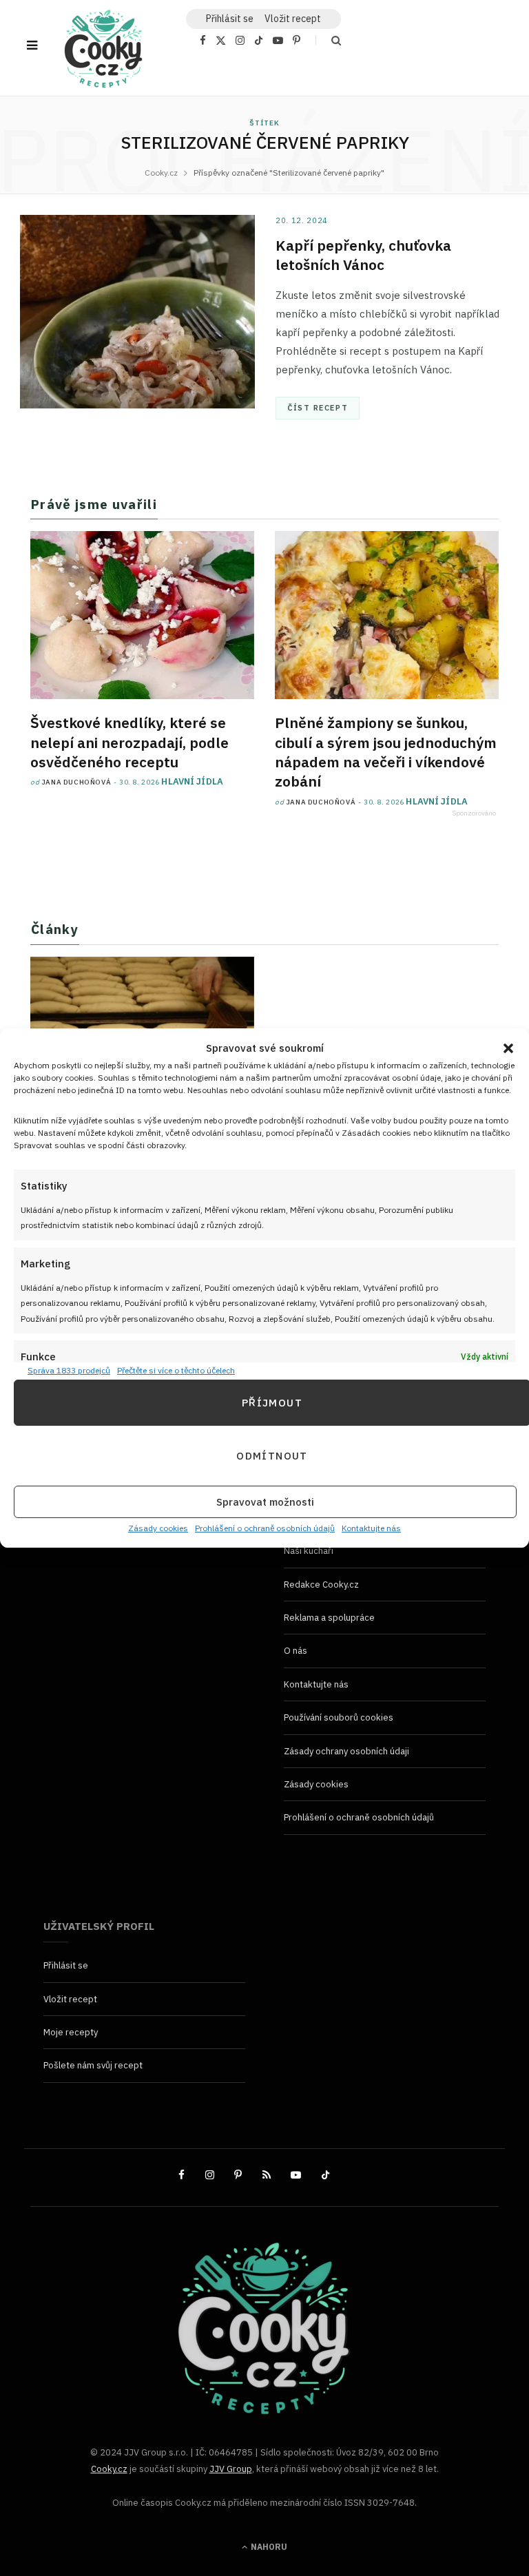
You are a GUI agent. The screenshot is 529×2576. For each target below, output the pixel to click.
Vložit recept (293, 19)
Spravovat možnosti (265, 1502)
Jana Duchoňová (76, 782)
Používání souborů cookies (339, 1717)
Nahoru (268, 2547)
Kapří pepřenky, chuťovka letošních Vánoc (363, 255)
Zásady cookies (158, 1529)
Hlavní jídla (192, 781)
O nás (295, 1651)
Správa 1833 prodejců (69, 1370)
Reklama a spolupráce (329, 1618)
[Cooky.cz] (103, 52)
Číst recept (318, 408)
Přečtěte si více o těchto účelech (176, 1370)
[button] (508, 1048)
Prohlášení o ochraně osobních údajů (265, 1529)
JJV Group (231, 2469)
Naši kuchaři (309, 1551)
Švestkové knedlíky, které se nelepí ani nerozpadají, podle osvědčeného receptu (129, 742)
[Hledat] (328, 40)
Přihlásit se (66, 1965)
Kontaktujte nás (371, 1529)
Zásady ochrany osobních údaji (346, 1751)
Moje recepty (71, 2032)
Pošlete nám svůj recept (93, 2065)
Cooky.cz (109, 2469)
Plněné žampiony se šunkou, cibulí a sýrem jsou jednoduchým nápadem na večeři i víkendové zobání (386, 752)
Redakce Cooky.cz (321, 1584)
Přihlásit (230, 19)
